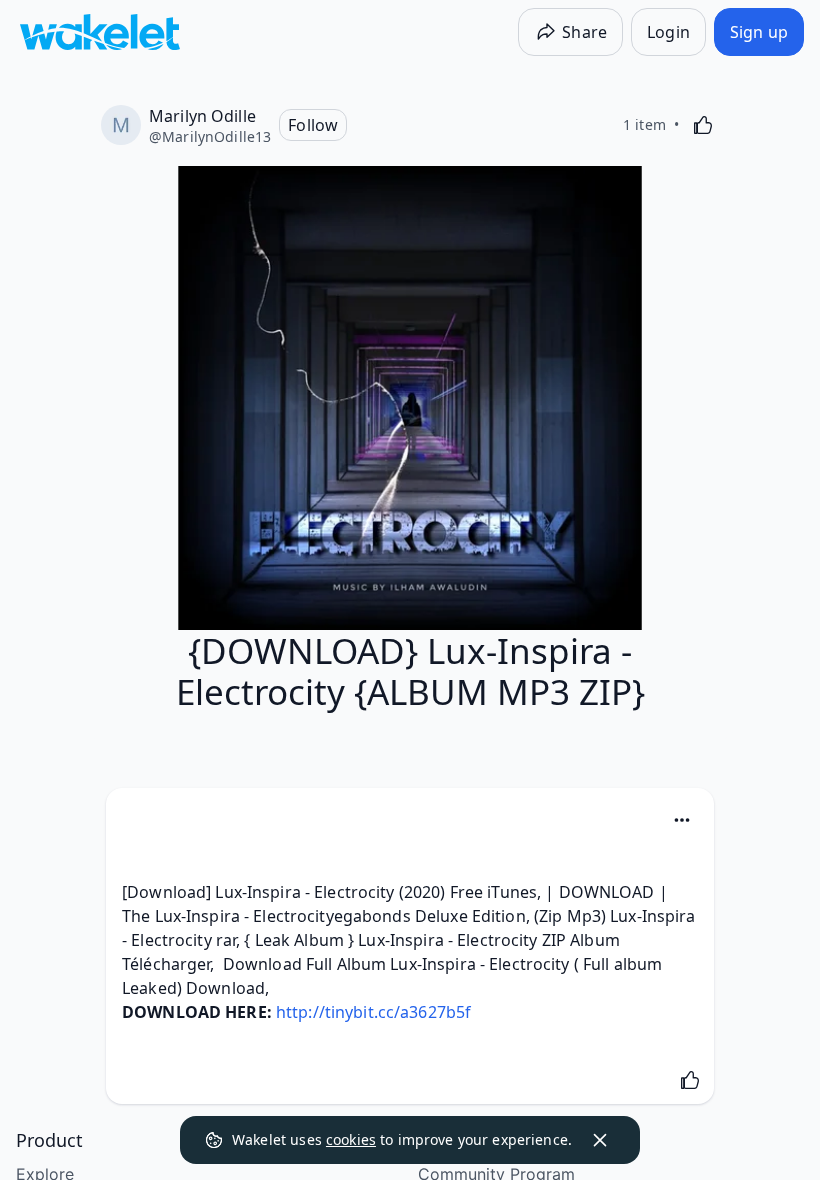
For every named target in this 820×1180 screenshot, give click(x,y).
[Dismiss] (600, 1140)
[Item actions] (682, 820)
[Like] (703, 125)
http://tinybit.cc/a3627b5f (373, 1012)
